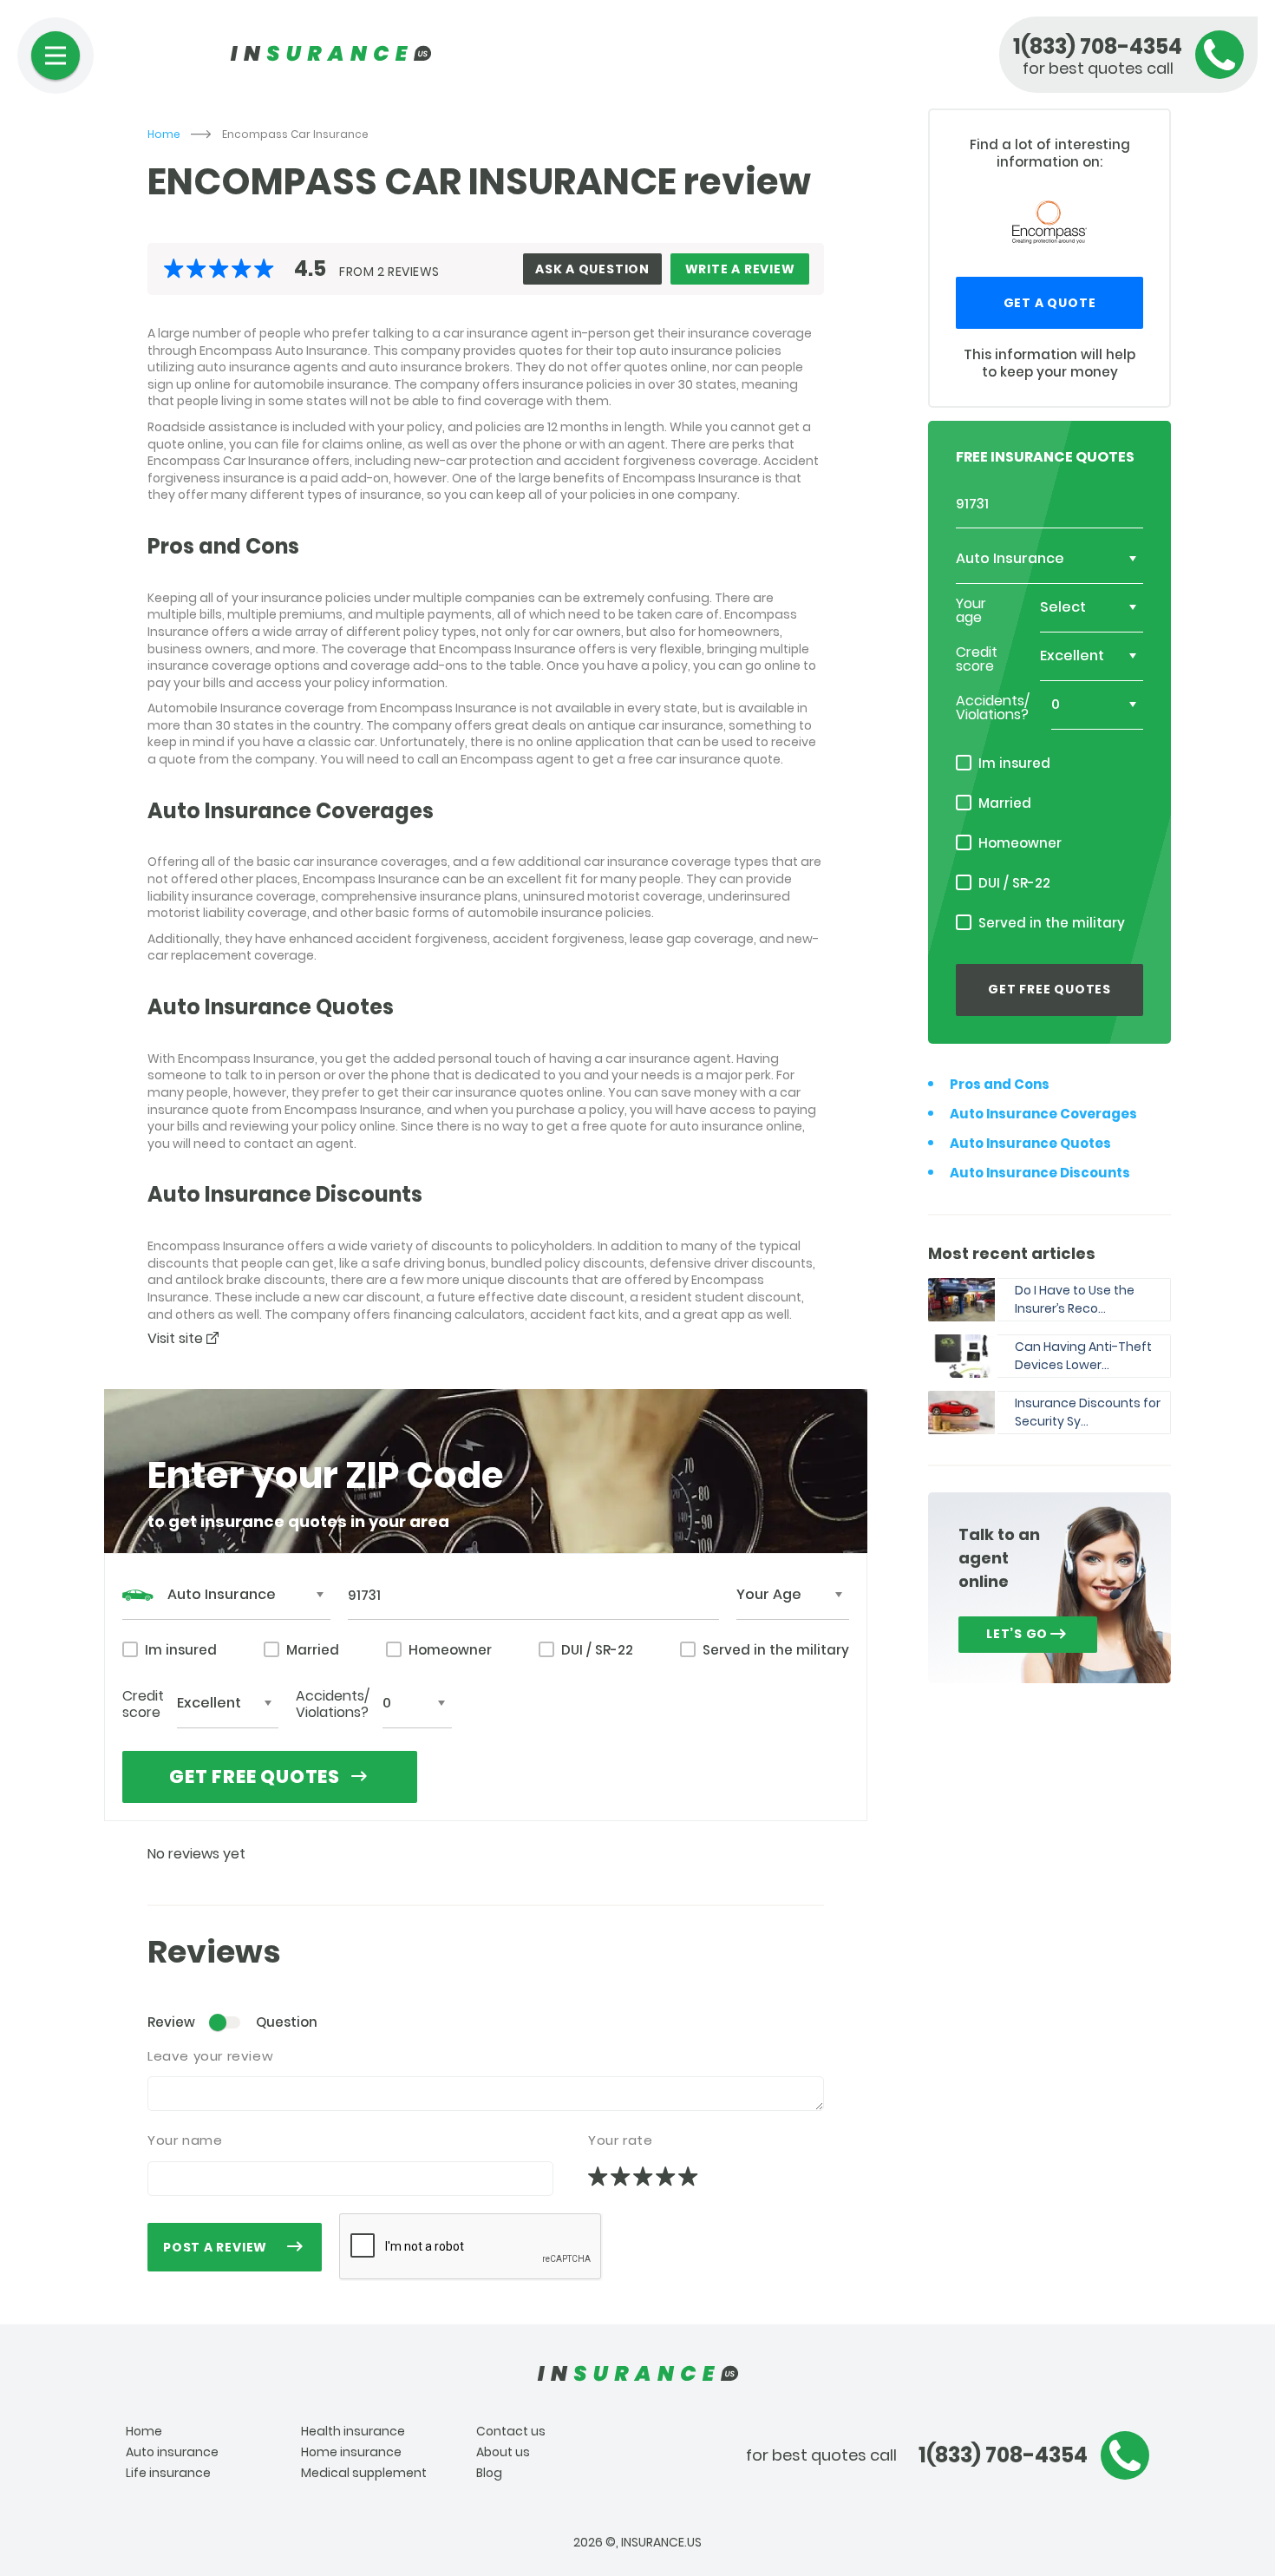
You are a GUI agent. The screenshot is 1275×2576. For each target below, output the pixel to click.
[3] (644, 2177)
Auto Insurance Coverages (1043, 1114)
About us (503, 2452)
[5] (690, 2177)
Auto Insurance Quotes (1030, 1143)
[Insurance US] (637, 2374)
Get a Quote (1050, 303)
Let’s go (1017, 1634)
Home (164, 134)
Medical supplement (364, 2473)
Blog (489, 2473)
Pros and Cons (1000, 1084)
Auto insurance (172, 2452)
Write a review (740, 269)
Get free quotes (255, 1776)
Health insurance (353, 2431)
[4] (667, 2177)
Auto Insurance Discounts (1040, 1173)
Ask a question (592, 269)
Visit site (177, 1338)
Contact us (511, 2431)
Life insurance (168, 2473)
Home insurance (351, 2452)
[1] (599, 2177)
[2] (622, 2177)
